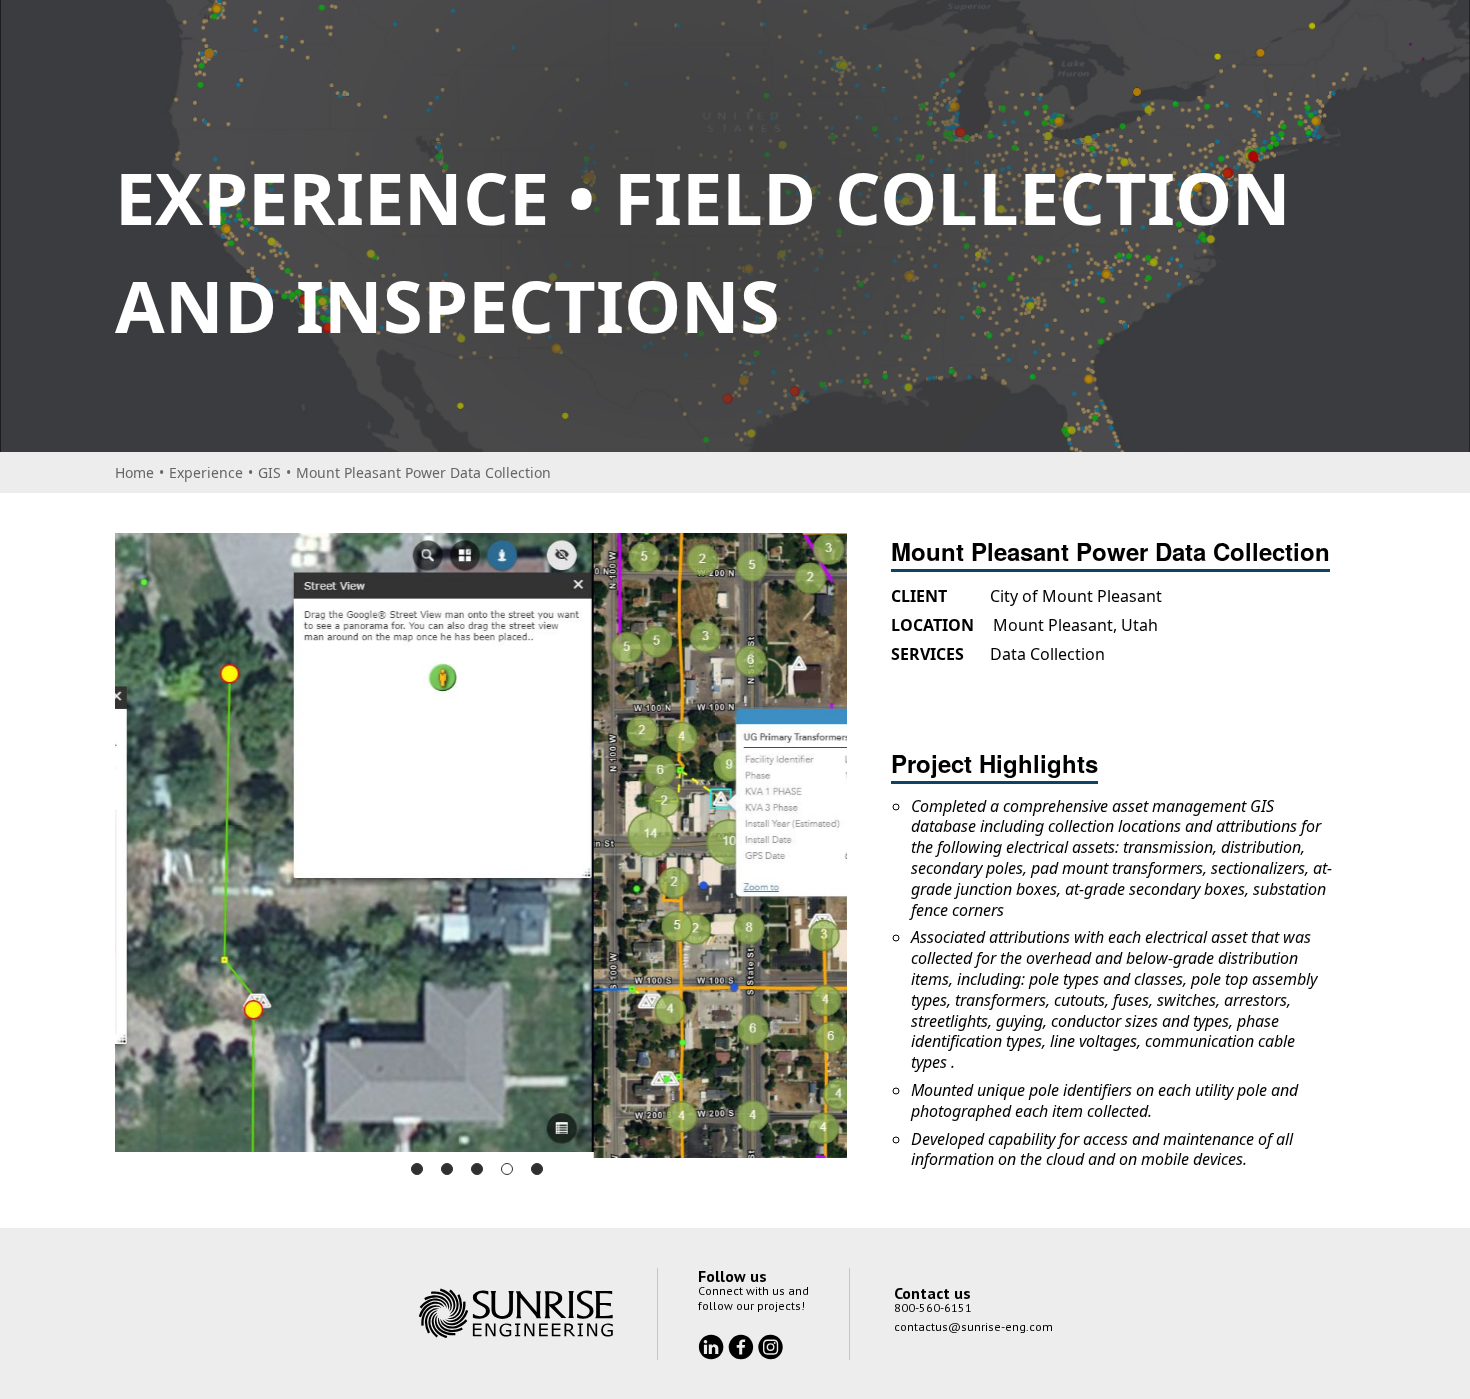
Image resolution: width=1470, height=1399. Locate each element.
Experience (206, 472)
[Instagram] (770, 1351)
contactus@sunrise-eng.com (973, 1332)
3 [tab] (477, 1175)
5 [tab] (537, 1175)
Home (134, 472)
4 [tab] (507, 1175)
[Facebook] (743, 1351)
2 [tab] (447, 1175)
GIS (269, 472)
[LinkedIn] (713, 1351)
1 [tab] (417, 1175)
